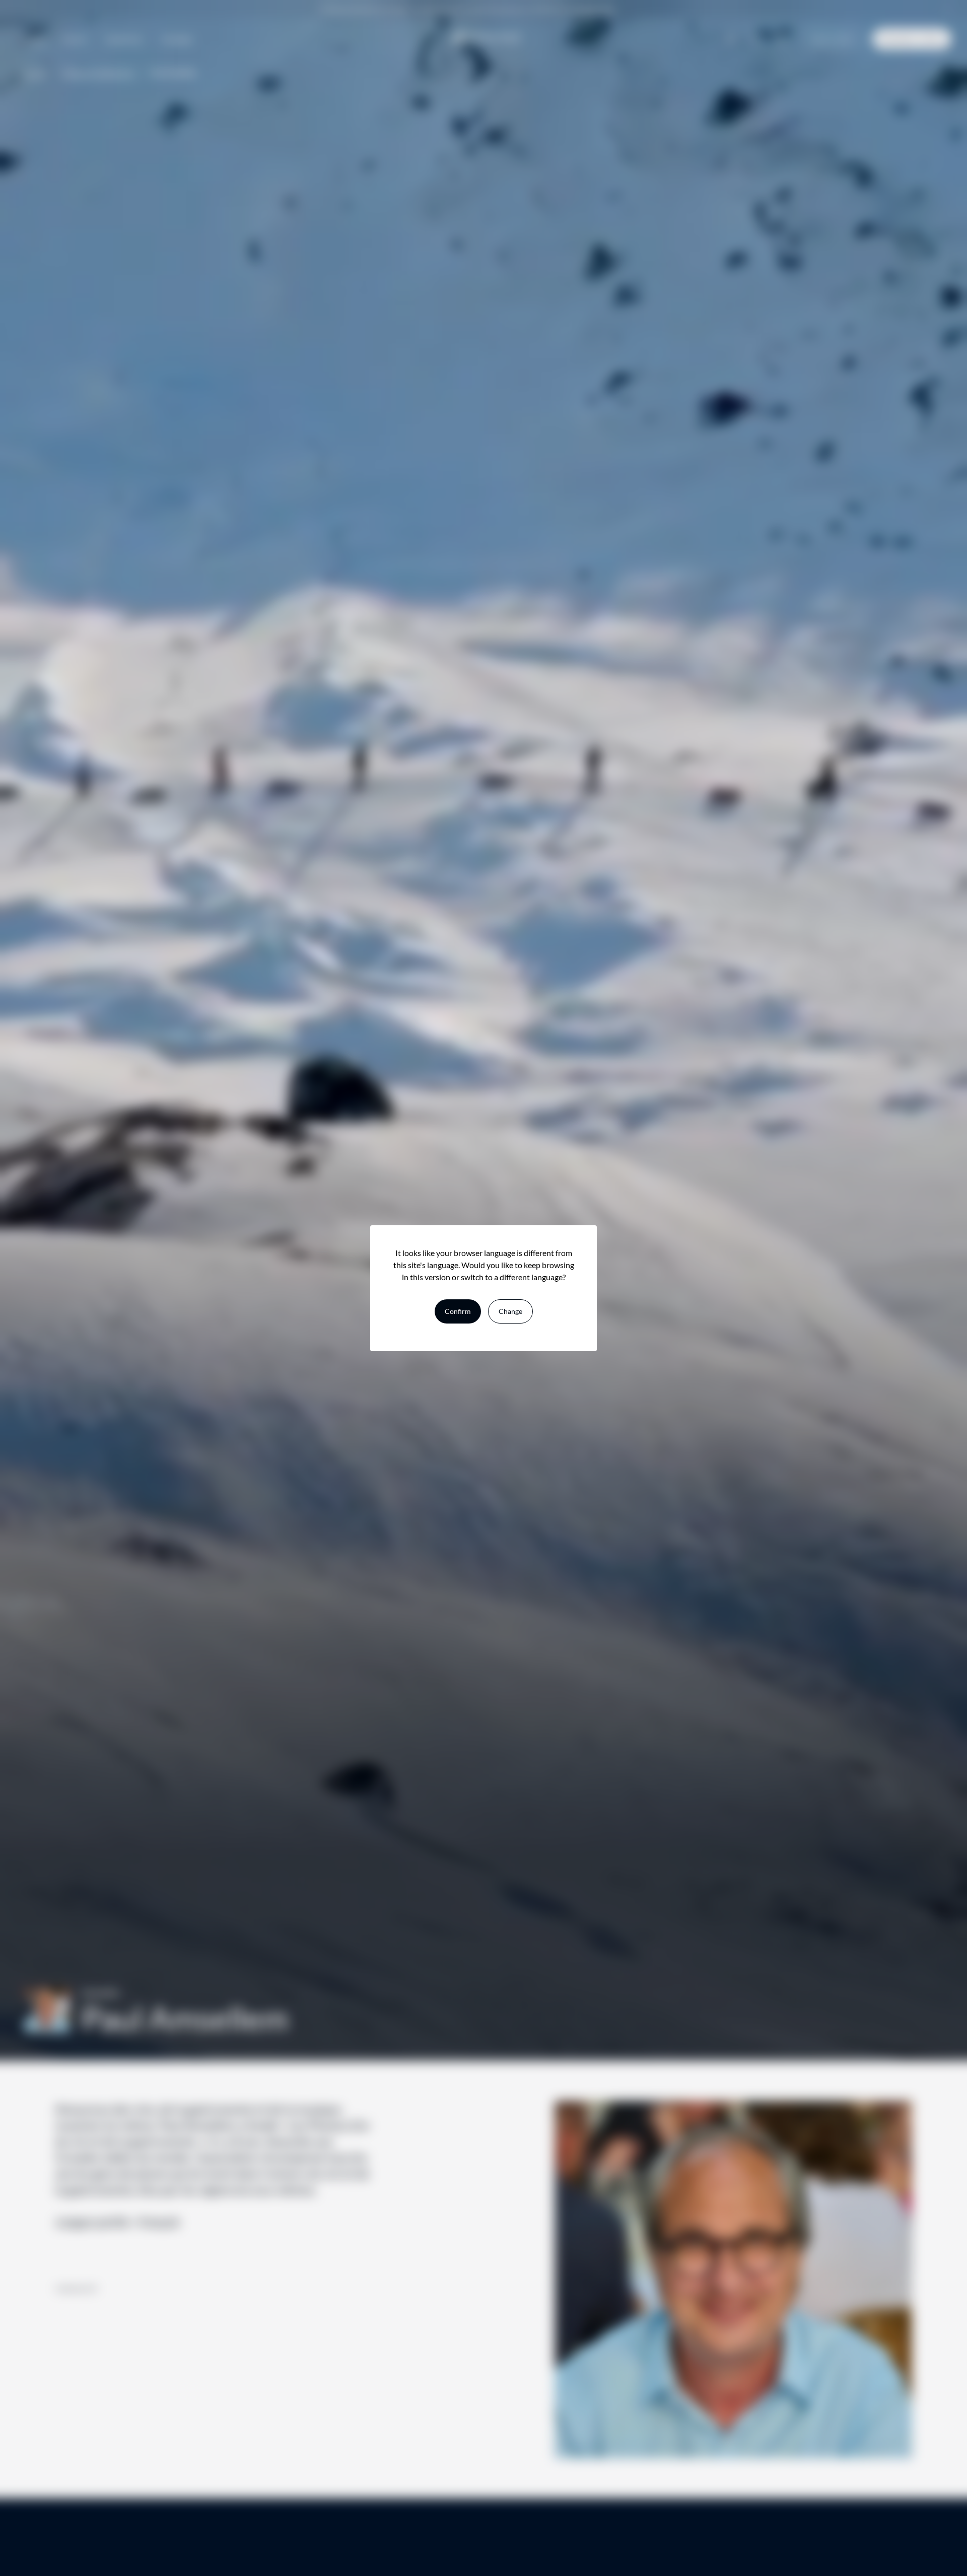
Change (510, 1311)
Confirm (458, 1311)
